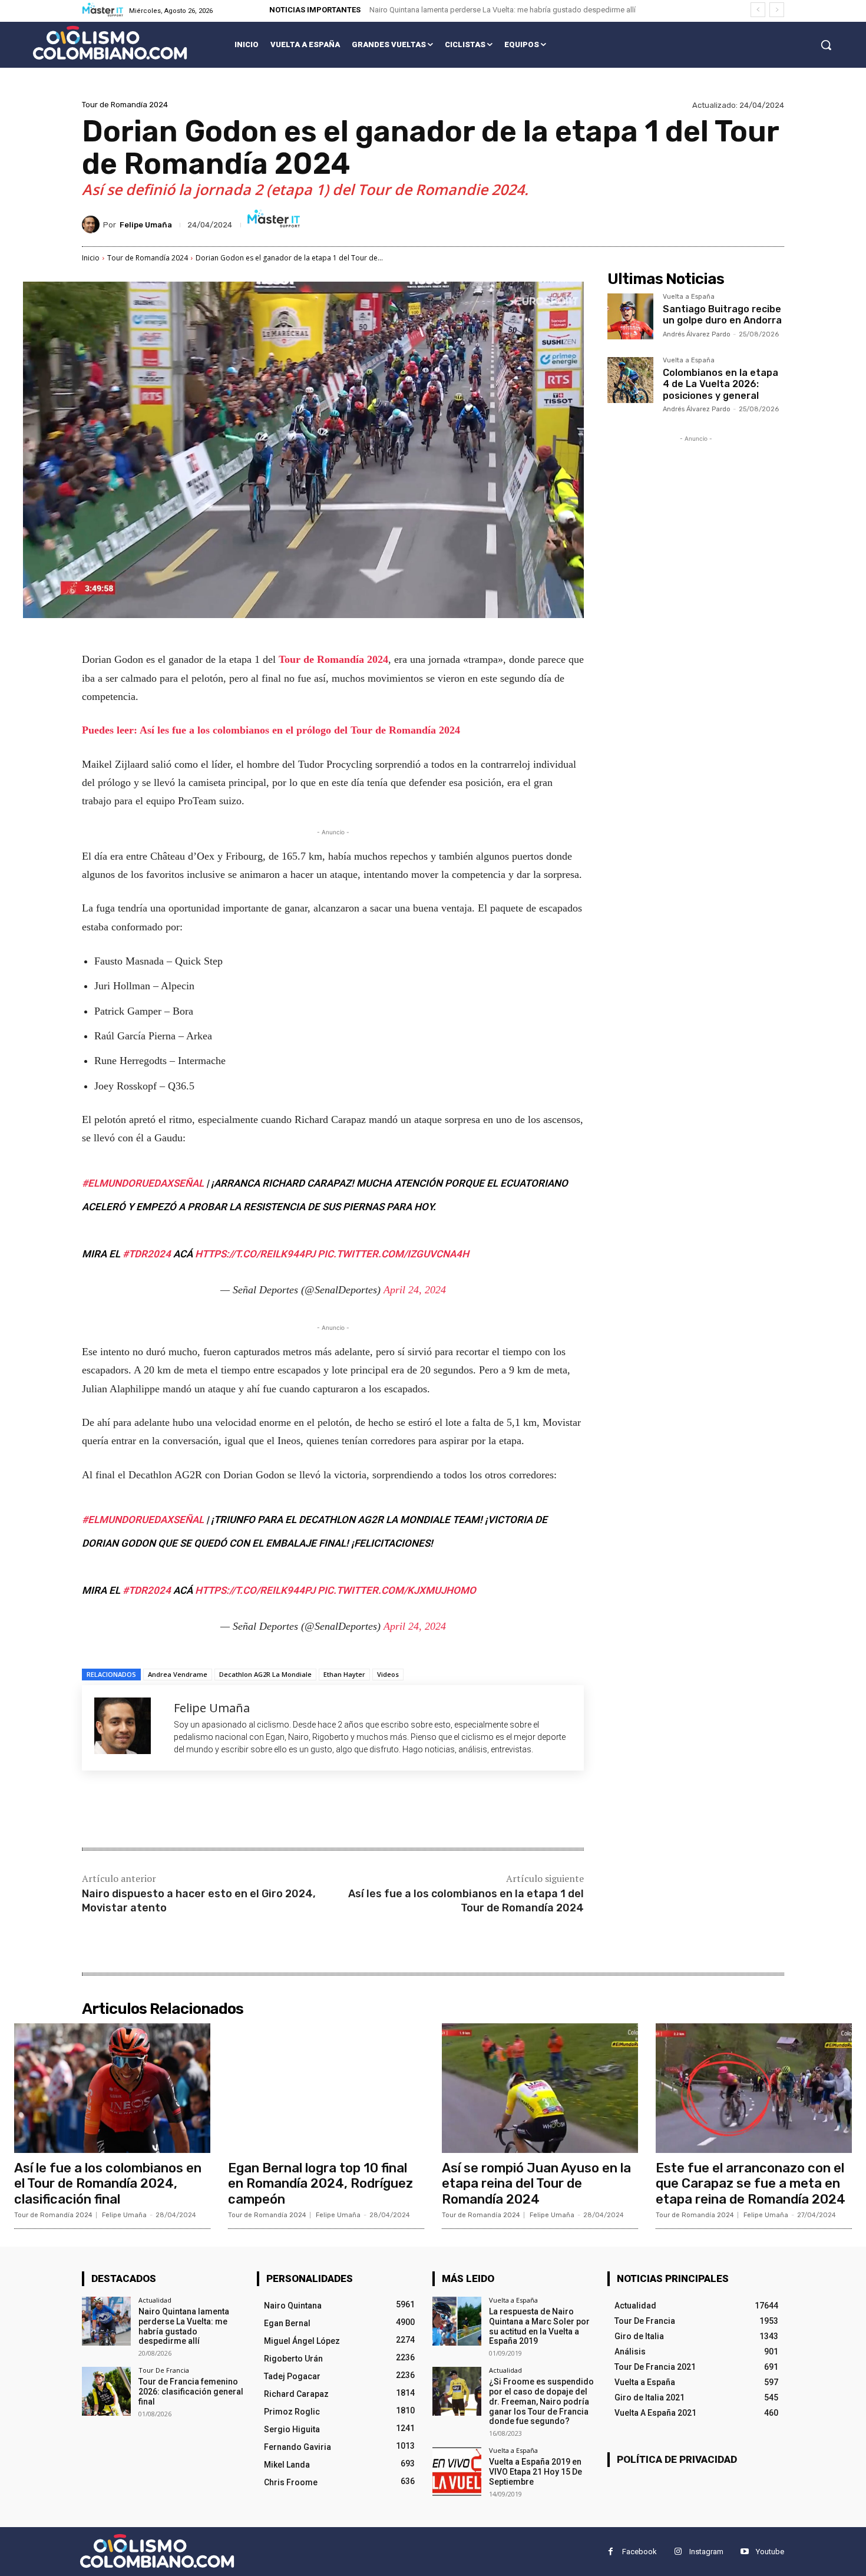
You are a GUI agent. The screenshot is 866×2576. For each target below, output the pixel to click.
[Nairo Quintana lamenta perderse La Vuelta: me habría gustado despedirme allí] (106, 2321)
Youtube (770, 2552)
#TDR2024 (147, 1254)
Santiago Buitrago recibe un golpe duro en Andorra (722, 315)
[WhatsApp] (248, 1811)
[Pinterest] (221, 1811)
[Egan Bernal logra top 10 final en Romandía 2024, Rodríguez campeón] (326, 2088)
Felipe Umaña (146, 225)
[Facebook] (167, 1811)
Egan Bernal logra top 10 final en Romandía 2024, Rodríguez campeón (320, 2184)
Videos (388, 1674)
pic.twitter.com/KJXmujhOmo (397, 1590)
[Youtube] (744, 2552)
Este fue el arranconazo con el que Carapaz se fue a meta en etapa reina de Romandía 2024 (751, 2184)
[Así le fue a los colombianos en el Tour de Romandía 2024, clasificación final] (112, 2088)
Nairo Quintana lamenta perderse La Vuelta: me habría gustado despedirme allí (503, 10)
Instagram (706, 2552)
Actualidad (155, 2300)
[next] (777, 10)
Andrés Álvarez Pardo (697, 334)
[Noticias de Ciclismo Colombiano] (110, 43)
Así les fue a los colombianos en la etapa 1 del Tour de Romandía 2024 (466, 1900)
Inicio (91, 258)
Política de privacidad (677, 2459)
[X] (194, 1811)
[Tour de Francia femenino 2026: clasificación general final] (106, 2391)
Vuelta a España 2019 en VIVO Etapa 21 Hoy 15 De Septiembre (536, 2472)
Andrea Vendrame (178, 1674)
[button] (826, 45)
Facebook (639, 2552)
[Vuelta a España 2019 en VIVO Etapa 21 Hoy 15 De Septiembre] (457, 2471)
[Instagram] (678, 2552)
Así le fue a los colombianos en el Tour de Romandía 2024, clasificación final (108, 2184)
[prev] (758, 10)
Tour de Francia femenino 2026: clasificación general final (191, 2392)
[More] (276, 1811)
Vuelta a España (689, 297)
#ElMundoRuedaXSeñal (143, 1183)
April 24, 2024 (415, 1290)
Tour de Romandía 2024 (125, 105)
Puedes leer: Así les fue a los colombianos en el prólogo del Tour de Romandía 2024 (271, 730)
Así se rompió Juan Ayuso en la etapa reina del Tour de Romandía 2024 (536, 2184)
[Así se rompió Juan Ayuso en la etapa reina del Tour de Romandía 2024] (540, 2088)
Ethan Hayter (344, 1674)
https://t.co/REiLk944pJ (255, 1254)
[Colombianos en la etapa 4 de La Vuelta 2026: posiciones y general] (630, 380)
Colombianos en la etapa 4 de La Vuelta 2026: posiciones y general (720, 384)
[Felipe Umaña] (92, 224)
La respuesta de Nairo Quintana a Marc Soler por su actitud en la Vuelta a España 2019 (539, 2326)
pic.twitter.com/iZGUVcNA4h (393, 1254)
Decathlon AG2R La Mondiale (265, 1674)
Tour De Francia (164, 2370)
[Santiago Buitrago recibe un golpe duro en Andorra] (630, 316)
